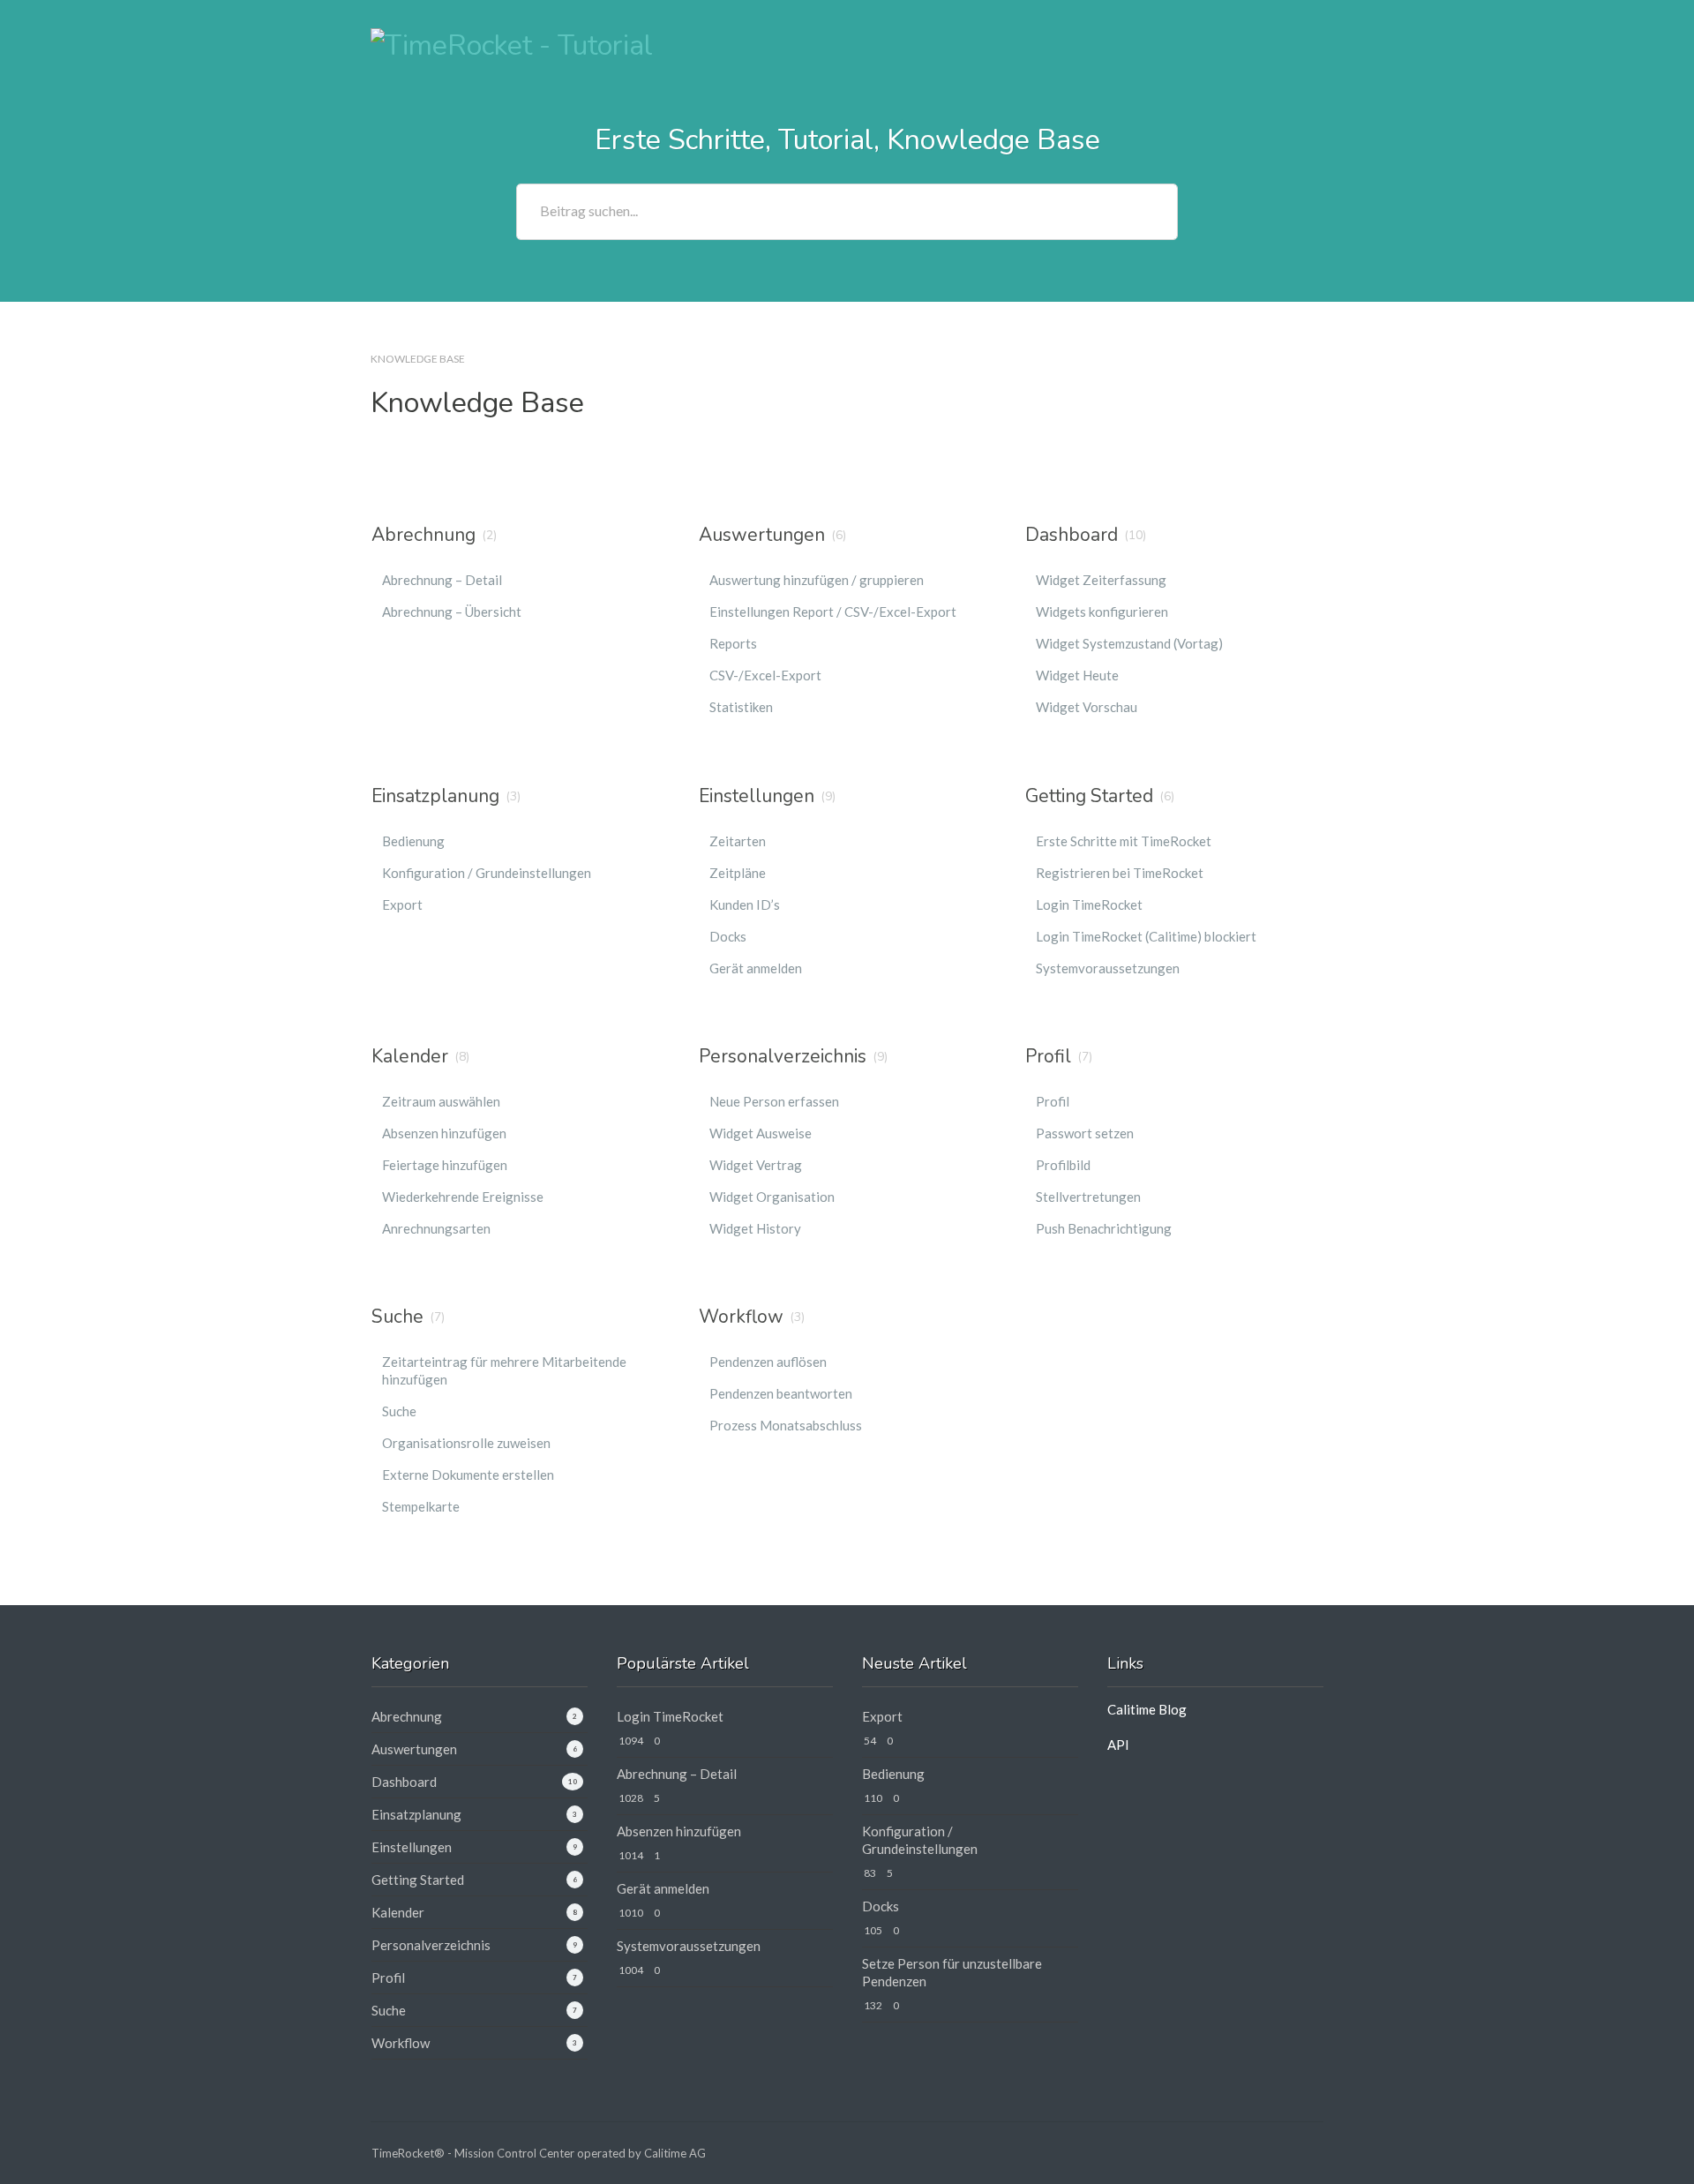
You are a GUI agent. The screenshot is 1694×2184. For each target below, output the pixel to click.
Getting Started (1089, 796)
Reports (733, 643)
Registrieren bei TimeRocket (1120, 873)
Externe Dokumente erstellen (468, 1475)
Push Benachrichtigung (1104, 1228)
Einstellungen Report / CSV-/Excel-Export (833, 612)
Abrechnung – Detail (442, 580)
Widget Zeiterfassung (1101, 580)
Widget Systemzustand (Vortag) (1129, 643)
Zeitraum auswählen (441, 1101)
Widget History (755, 1228)
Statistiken (741, 707)
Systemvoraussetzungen (1108, 968)
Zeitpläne (738, 873)
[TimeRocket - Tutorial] (512, 44)
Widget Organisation (772, 1197)
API (1118, 1745)
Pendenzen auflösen (768, 1362)
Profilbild (1063, 1165)
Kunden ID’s (745, 904)
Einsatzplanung (435, 796)
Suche (397, 1317)
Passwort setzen (1085, 1133)
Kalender (410, 1056)
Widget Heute (1077, 675)
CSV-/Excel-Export (765, 675)
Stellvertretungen (1088, 1197)
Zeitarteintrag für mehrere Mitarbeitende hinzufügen (504, 1370)
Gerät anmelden (756, 968)
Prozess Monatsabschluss (786, 1425)
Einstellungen (757, 796)
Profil (1048, 1056)
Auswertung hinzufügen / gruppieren (817, 580)
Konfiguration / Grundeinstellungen (487, 873)
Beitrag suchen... (589, 210)
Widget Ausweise (761, 1133)
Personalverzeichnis (783, 1056)
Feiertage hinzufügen (445, 1165)
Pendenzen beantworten (781, 1393)
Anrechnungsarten (436, 1228)
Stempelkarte (421, 1506)
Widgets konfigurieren (1102, 612)
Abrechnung (423, 535)
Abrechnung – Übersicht (452, 612)
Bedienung (413, 841)
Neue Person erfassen (774, 1101)
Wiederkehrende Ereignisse (463, 1197)
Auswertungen (762, 535)
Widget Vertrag (756, 1165)
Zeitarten (738, 841)
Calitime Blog (1147, 1709)
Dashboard (1072, 535)
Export (402, 904)
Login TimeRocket (1089, 904)
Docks (728, 936)
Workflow (741, 1317)
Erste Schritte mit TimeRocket (1124, 841)
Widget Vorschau (1087, 707)
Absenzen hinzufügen (444, 1133)
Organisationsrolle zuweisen (466, 1443)
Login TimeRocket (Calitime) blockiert (1146, 936)
